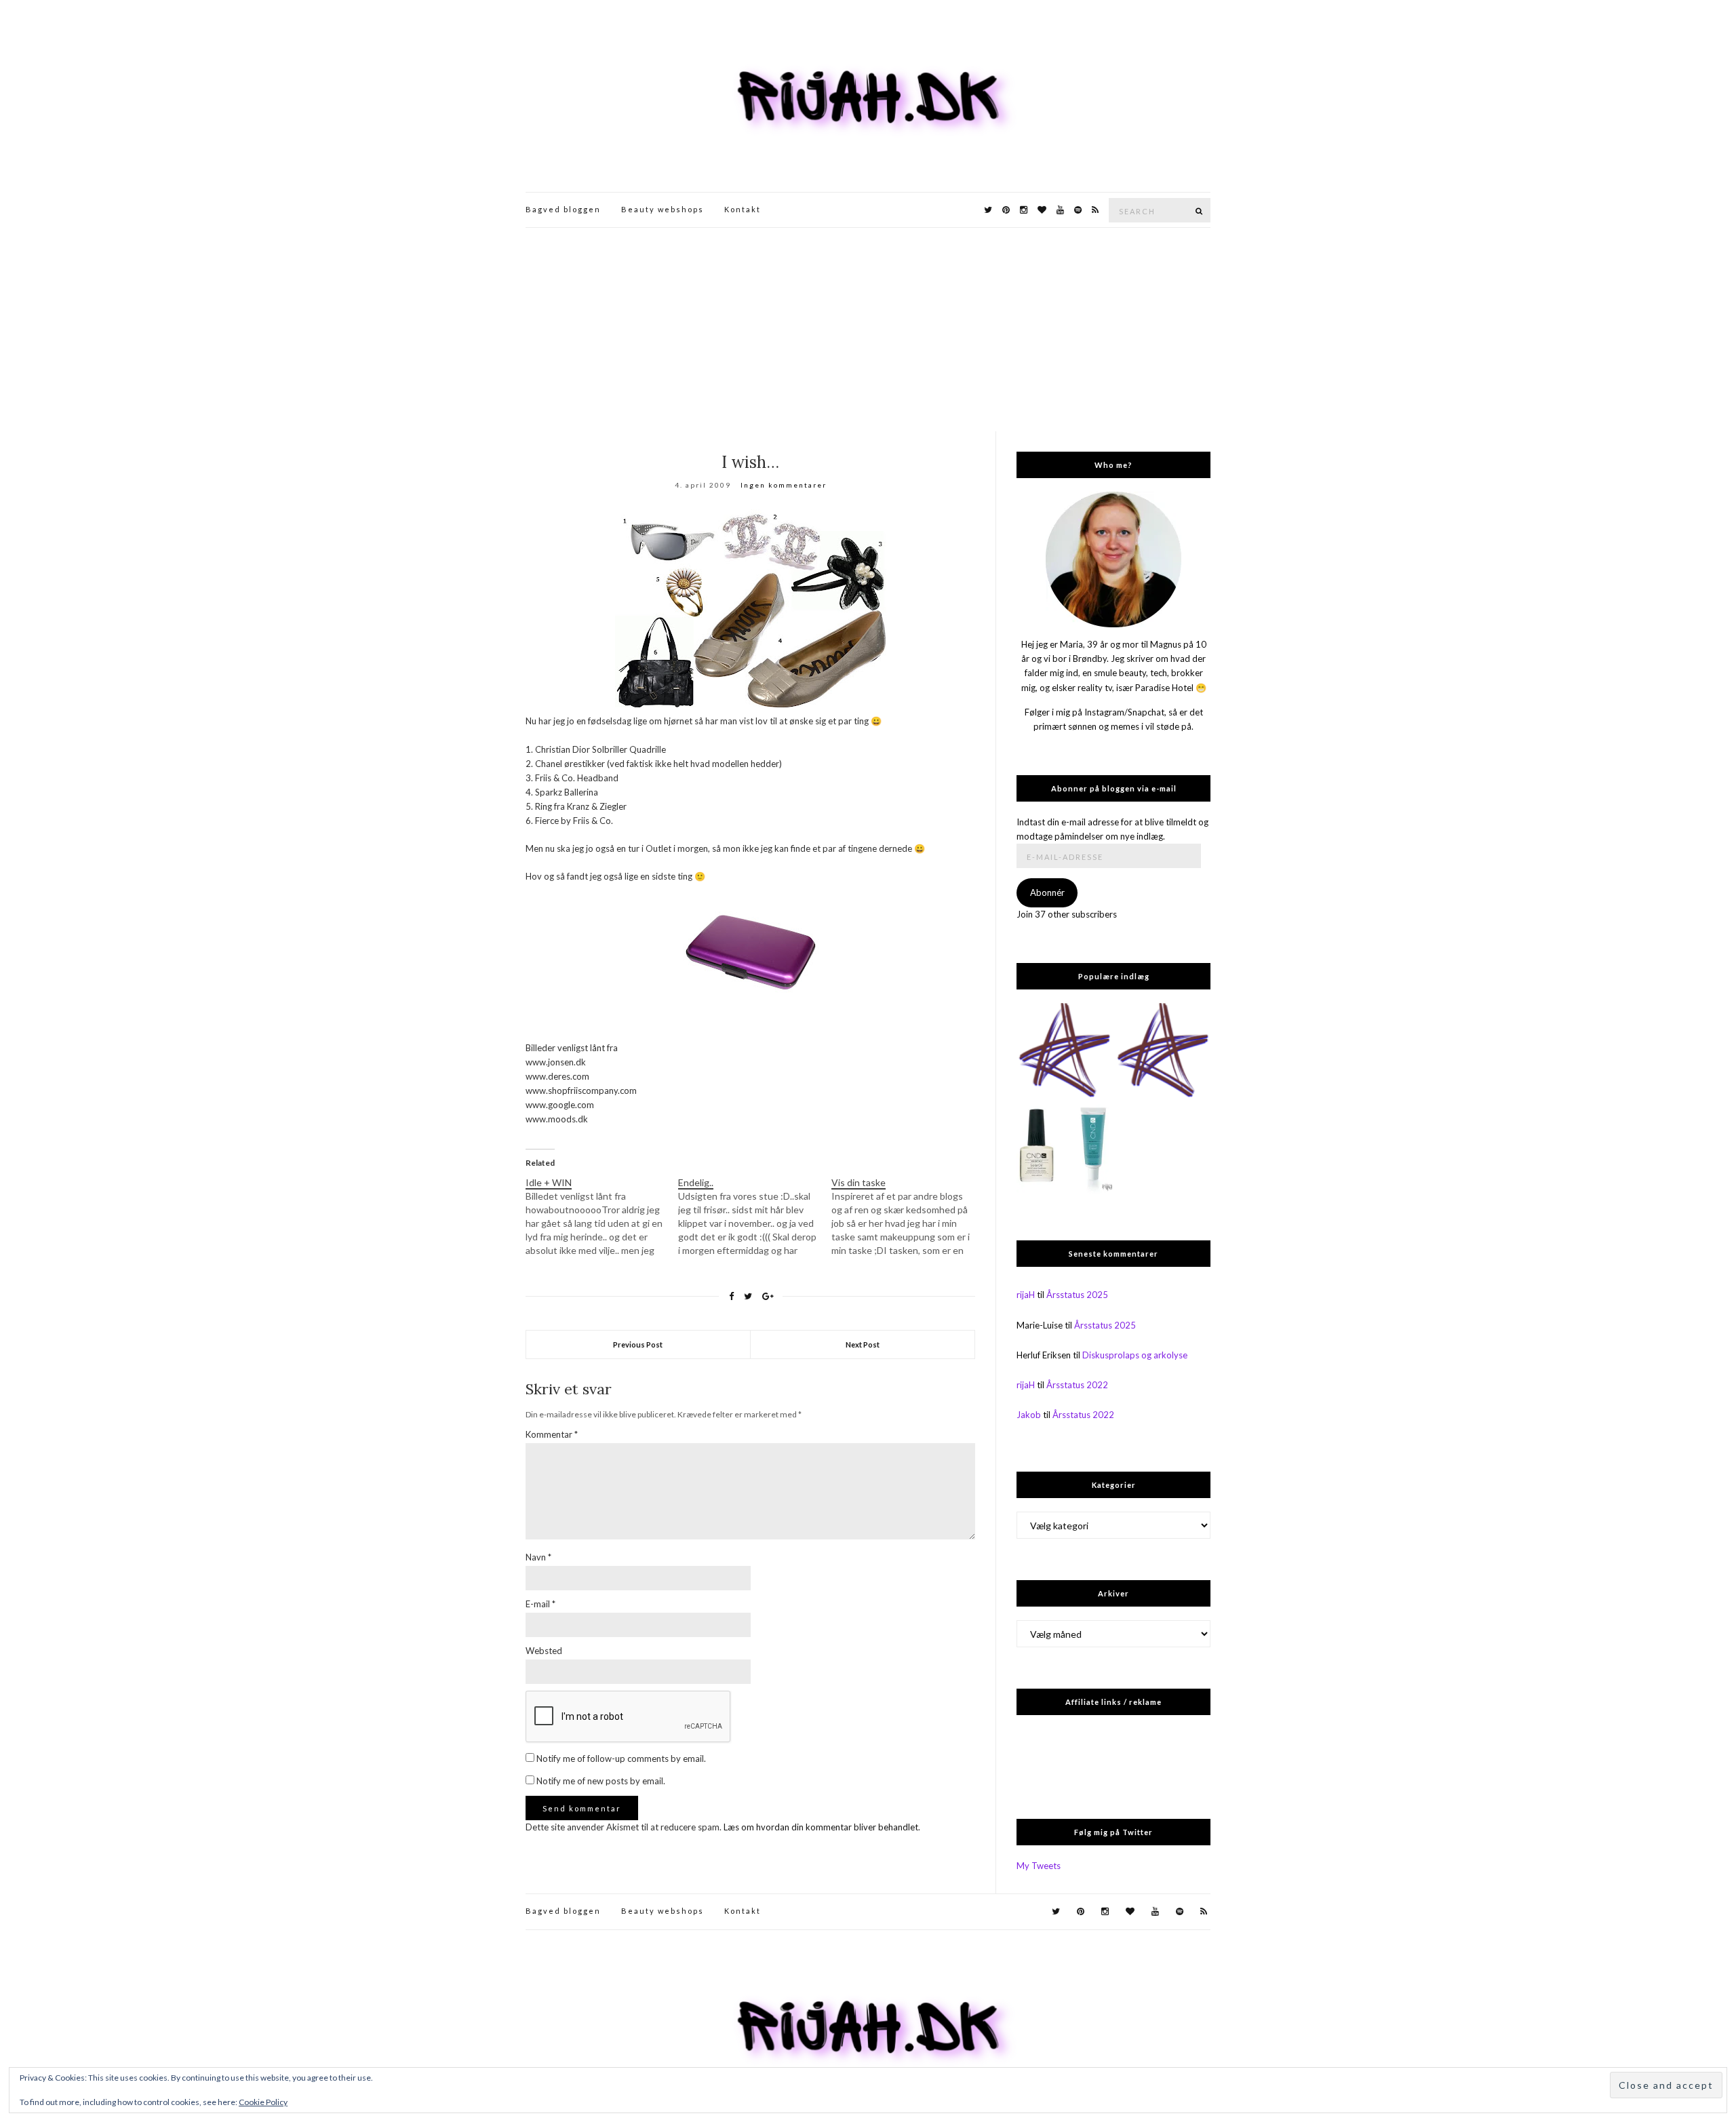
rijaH (1026, 1295)
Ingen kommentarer (784, 485)
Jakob (1029, 1415)
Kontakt (743, 209)
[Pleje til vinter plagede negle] (1064, 1149)
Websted (544, 1651)
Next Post (863, 1344)
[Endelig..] (754, 1217)
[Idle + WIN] (602, 1217)
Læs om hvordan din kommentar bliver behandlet (821, 1827)
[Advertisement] (868, 330)
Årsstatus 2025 (1077, 1295)
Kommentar (552, 1434)
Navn (538, 1557)
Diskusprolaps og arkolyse (1135, 1355)
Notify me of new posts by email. (601, 1781)
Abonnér (1047, 892)
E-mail (540, 1604)
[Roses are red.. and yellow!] (1064, 1051)
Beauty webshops (663, 209)
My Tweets (1039, 1866)
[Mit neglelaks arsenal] (1163, 1051)
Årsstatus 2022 (1077, 1385)
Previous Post (638, 1344)
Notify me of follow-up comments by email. (621, 1758)
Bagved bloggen (563, 209)
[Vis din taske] (908, 1217)
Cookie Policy (263, 2102)
